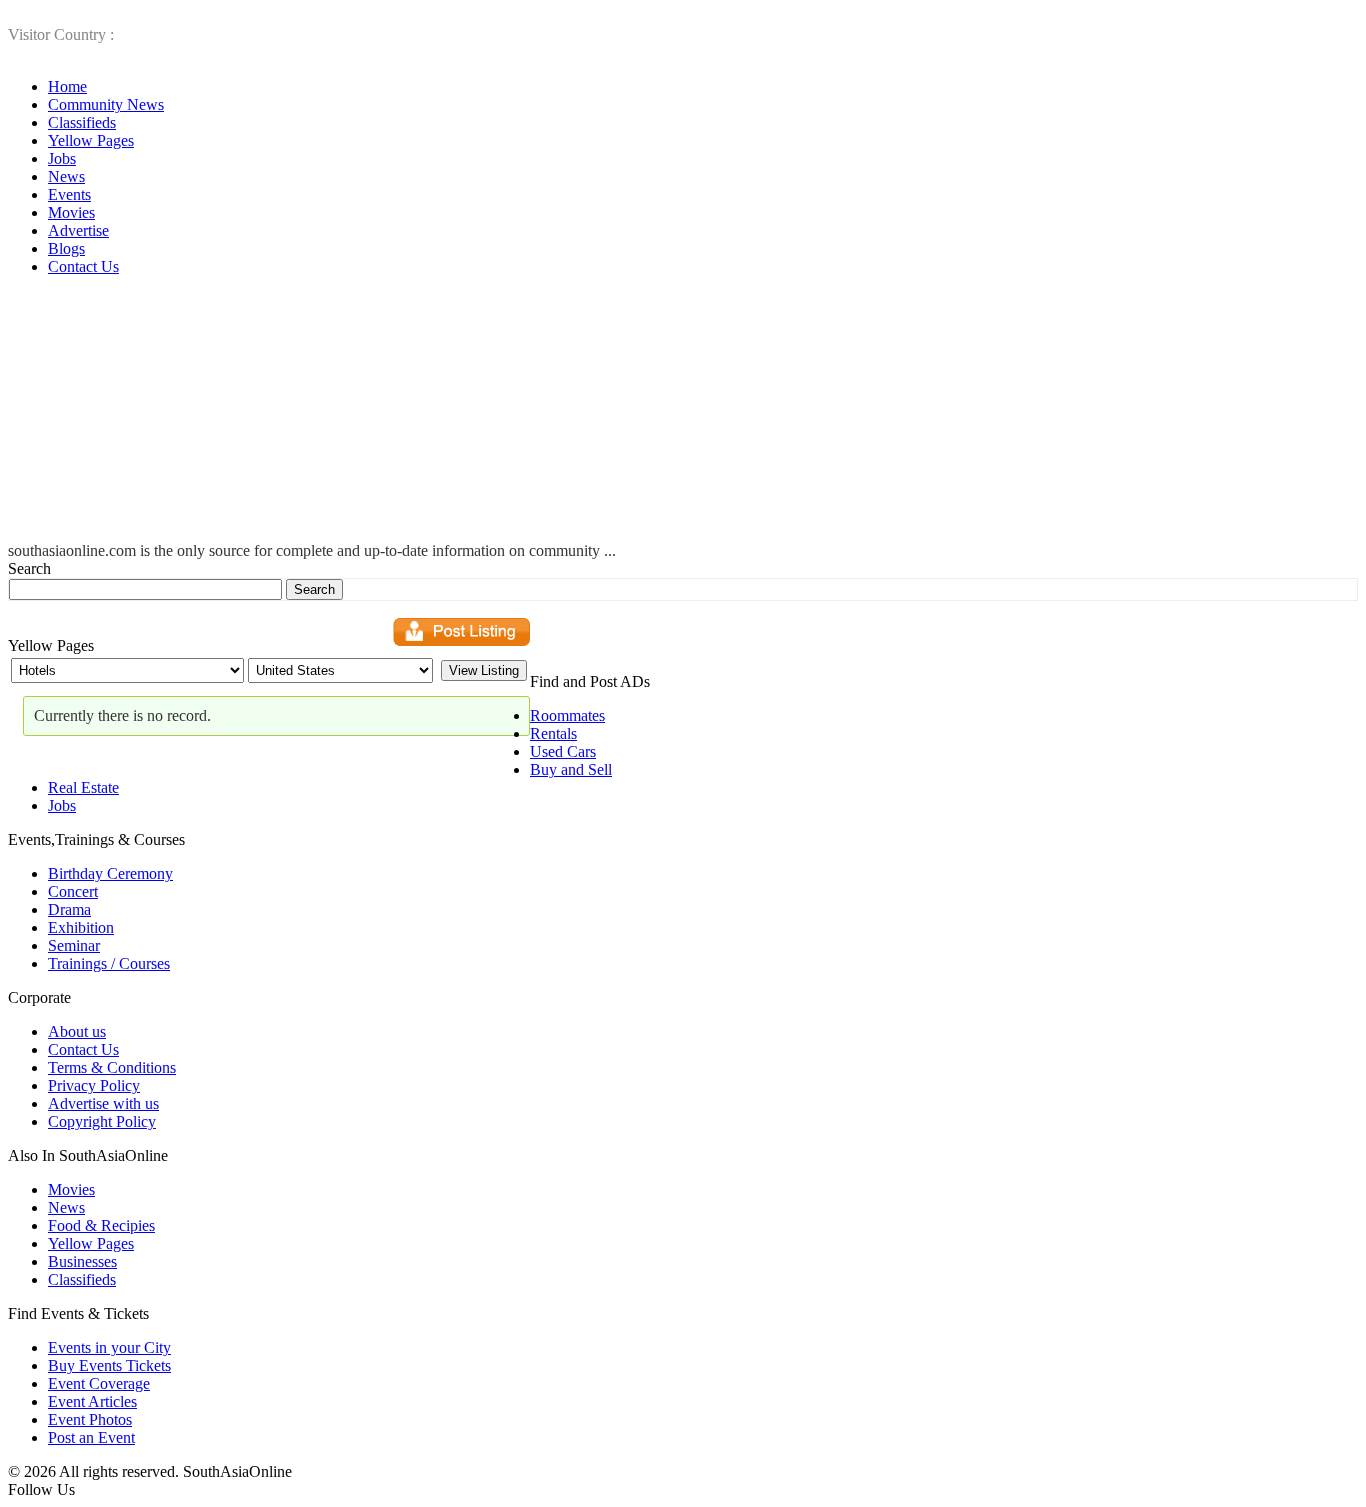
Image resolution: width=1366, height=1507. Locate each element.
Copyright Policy (102, 1121)
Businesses (82, 1261)
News (66, 176)
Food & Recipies (101, 1225)
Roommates (567, 715)
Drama (69, 909)
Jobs (62, 158)
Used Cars (563, 751)
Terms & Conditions (112, 1067)
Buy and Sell (571, 769)
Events (69, 194)
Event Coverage (99, 1383)
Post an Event (91, 1437)
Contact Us (83, 266)
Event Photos (90, 1419)
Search (29, 568)
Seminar (74, 945)
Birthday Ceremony (110, 873)
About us (77, 1031)
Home (67, 86)
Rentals (553, 733)
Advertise (78, 230)
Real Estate (83, 787)
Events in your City (109, 1347)
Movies (71, 212)
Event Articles (92, 1401)
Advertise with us (103, 1103)
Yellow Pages (91, 140)
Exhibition (81, 927)
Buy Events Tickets (109, 1365)
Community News (106, 104)
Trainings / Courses (109, 963)
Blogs (66, 248)
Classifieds (82, 122)
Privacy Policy (94, 1085)
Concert (73, 891)
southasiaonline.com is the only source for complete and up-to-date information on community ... (312, 550)
